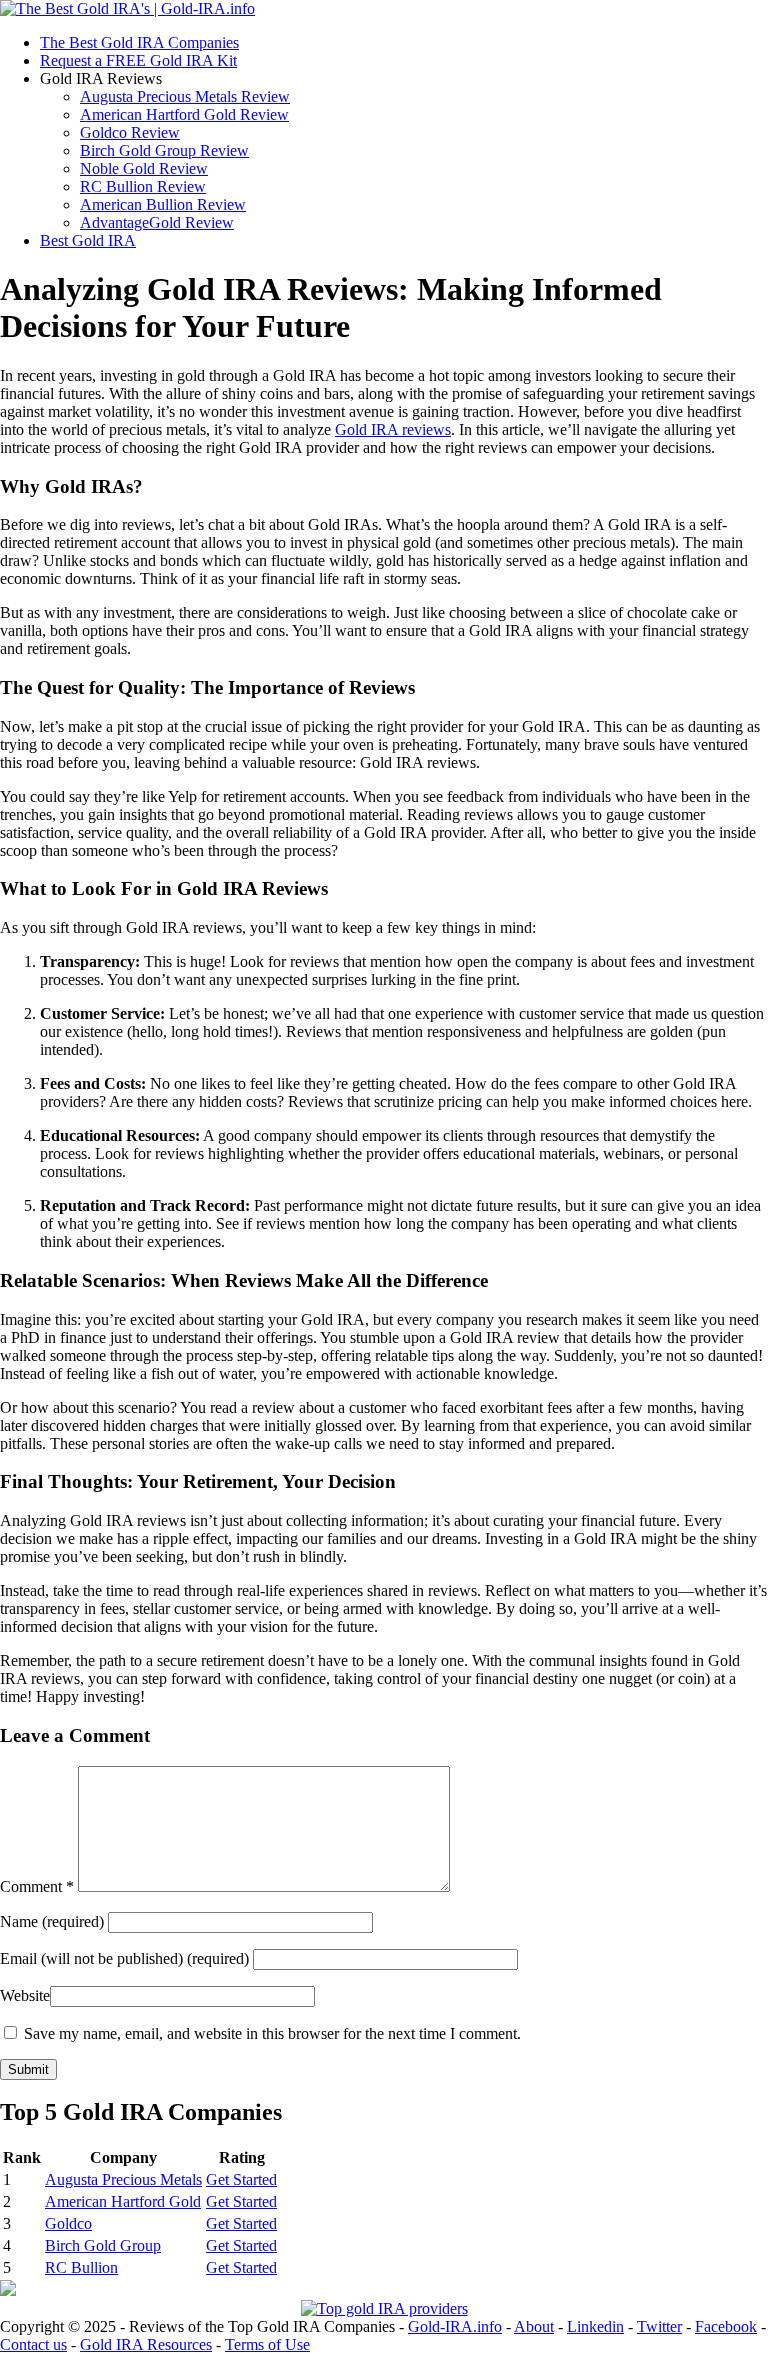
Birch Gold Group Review (164, 150)
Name (54, 1921)
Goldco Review (130, 132)
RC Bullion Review (143, 186)
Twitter (659, 2326)
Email (124, 1958)
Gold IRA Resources (146, 2344)
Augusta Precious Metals (123, 2179)
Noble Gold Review (144, 168)
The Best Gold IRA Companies (139, 42)
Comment (37, 1886)
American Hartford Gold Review (184, 114)
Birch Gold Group (103, 2245)
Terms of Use (267, 2344)
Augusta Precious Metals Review (185, 96)
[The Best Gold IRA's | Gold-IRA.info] (127, 8)
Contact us (33, 2344)
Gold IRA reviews (393, 429)
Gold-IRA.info (455, 2326)
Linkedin (595, 2326)
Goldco (68, 2223)
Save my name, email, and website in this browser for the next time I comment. (272, 2033)
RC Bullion (81, 2267)
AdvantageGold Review (157, 222)
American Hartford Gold (123, 2201)
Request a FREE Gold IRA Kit (138, 60)
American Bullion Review (163, 204)
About (534, 2326)
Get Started (241, 2179)
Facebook (726, 2326)
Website (25, 1995)
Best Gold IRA (88, 240)
